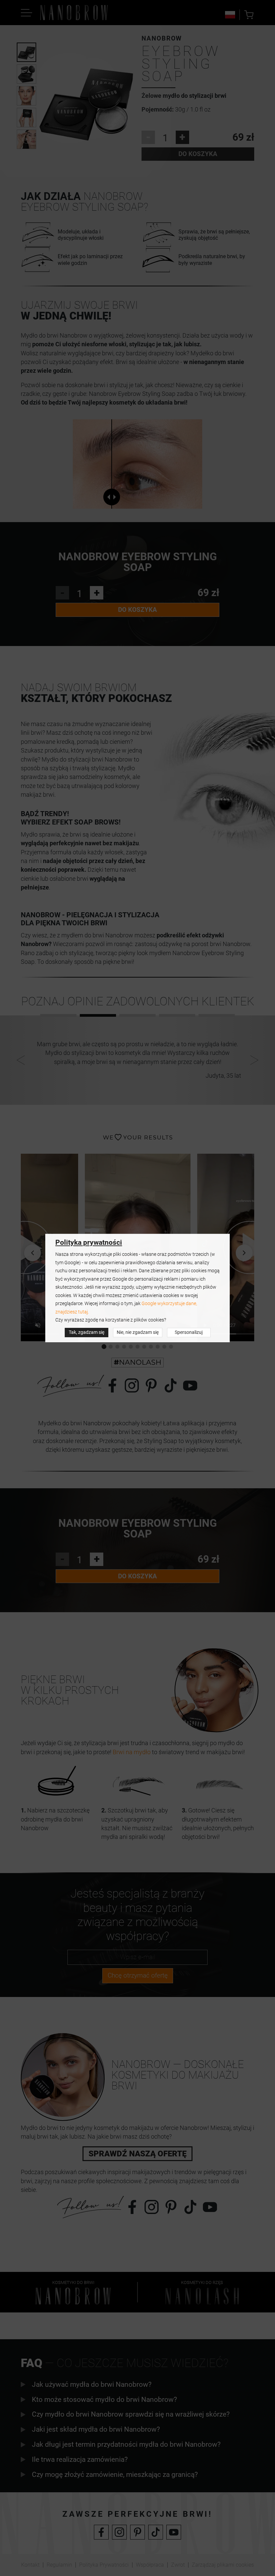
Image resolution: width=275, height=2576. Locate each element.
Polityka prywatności (89, 1242)
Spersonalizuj (189, 1332)
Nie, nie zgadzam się (138, 1332)
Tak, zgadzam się (87, 1332)
